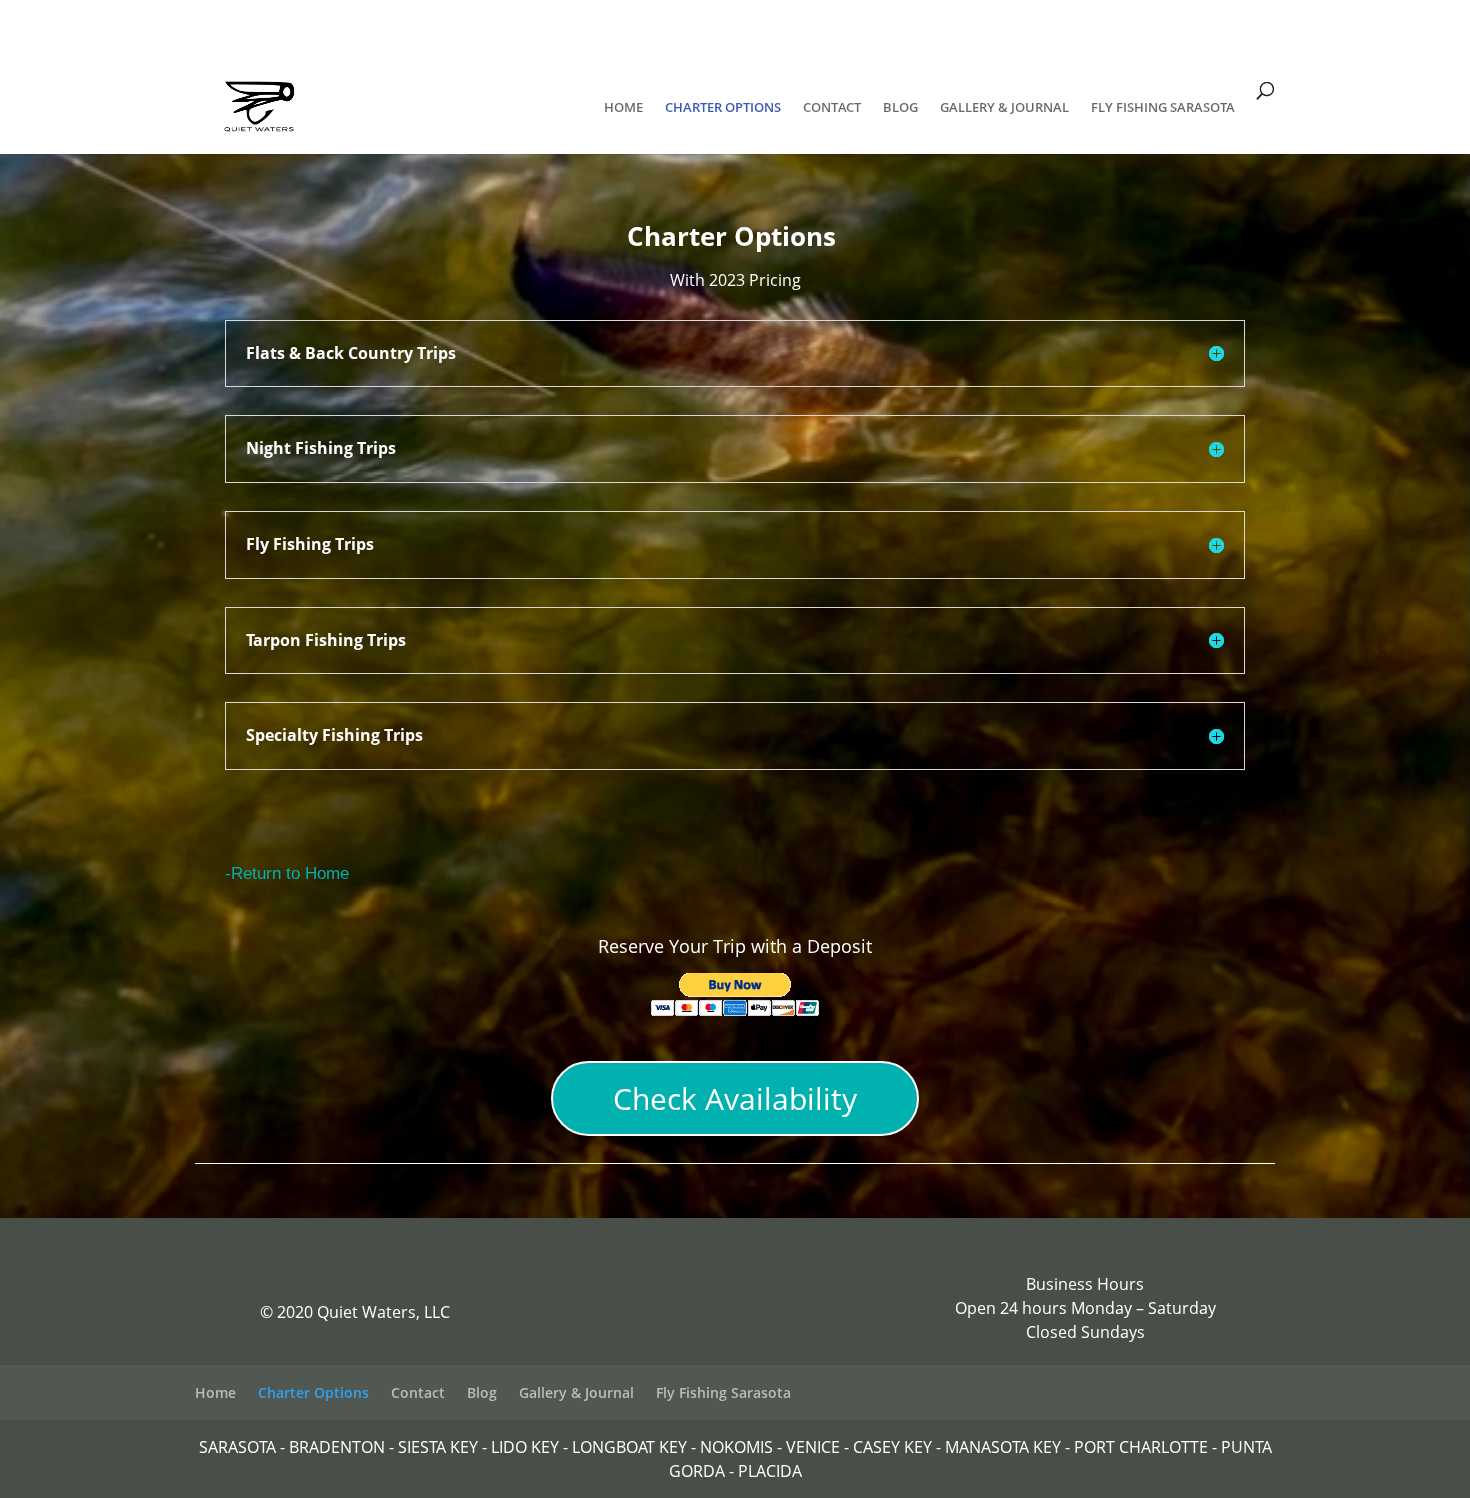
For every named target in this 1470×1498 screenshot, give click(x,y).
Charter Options (723, 108)
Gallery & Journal (1004, 108)
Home (623, 108)
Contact (832, 108)
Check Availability (735, 1098)
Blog (900, 108)
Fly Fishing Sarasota (1163, 108)
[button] (735, 994)
